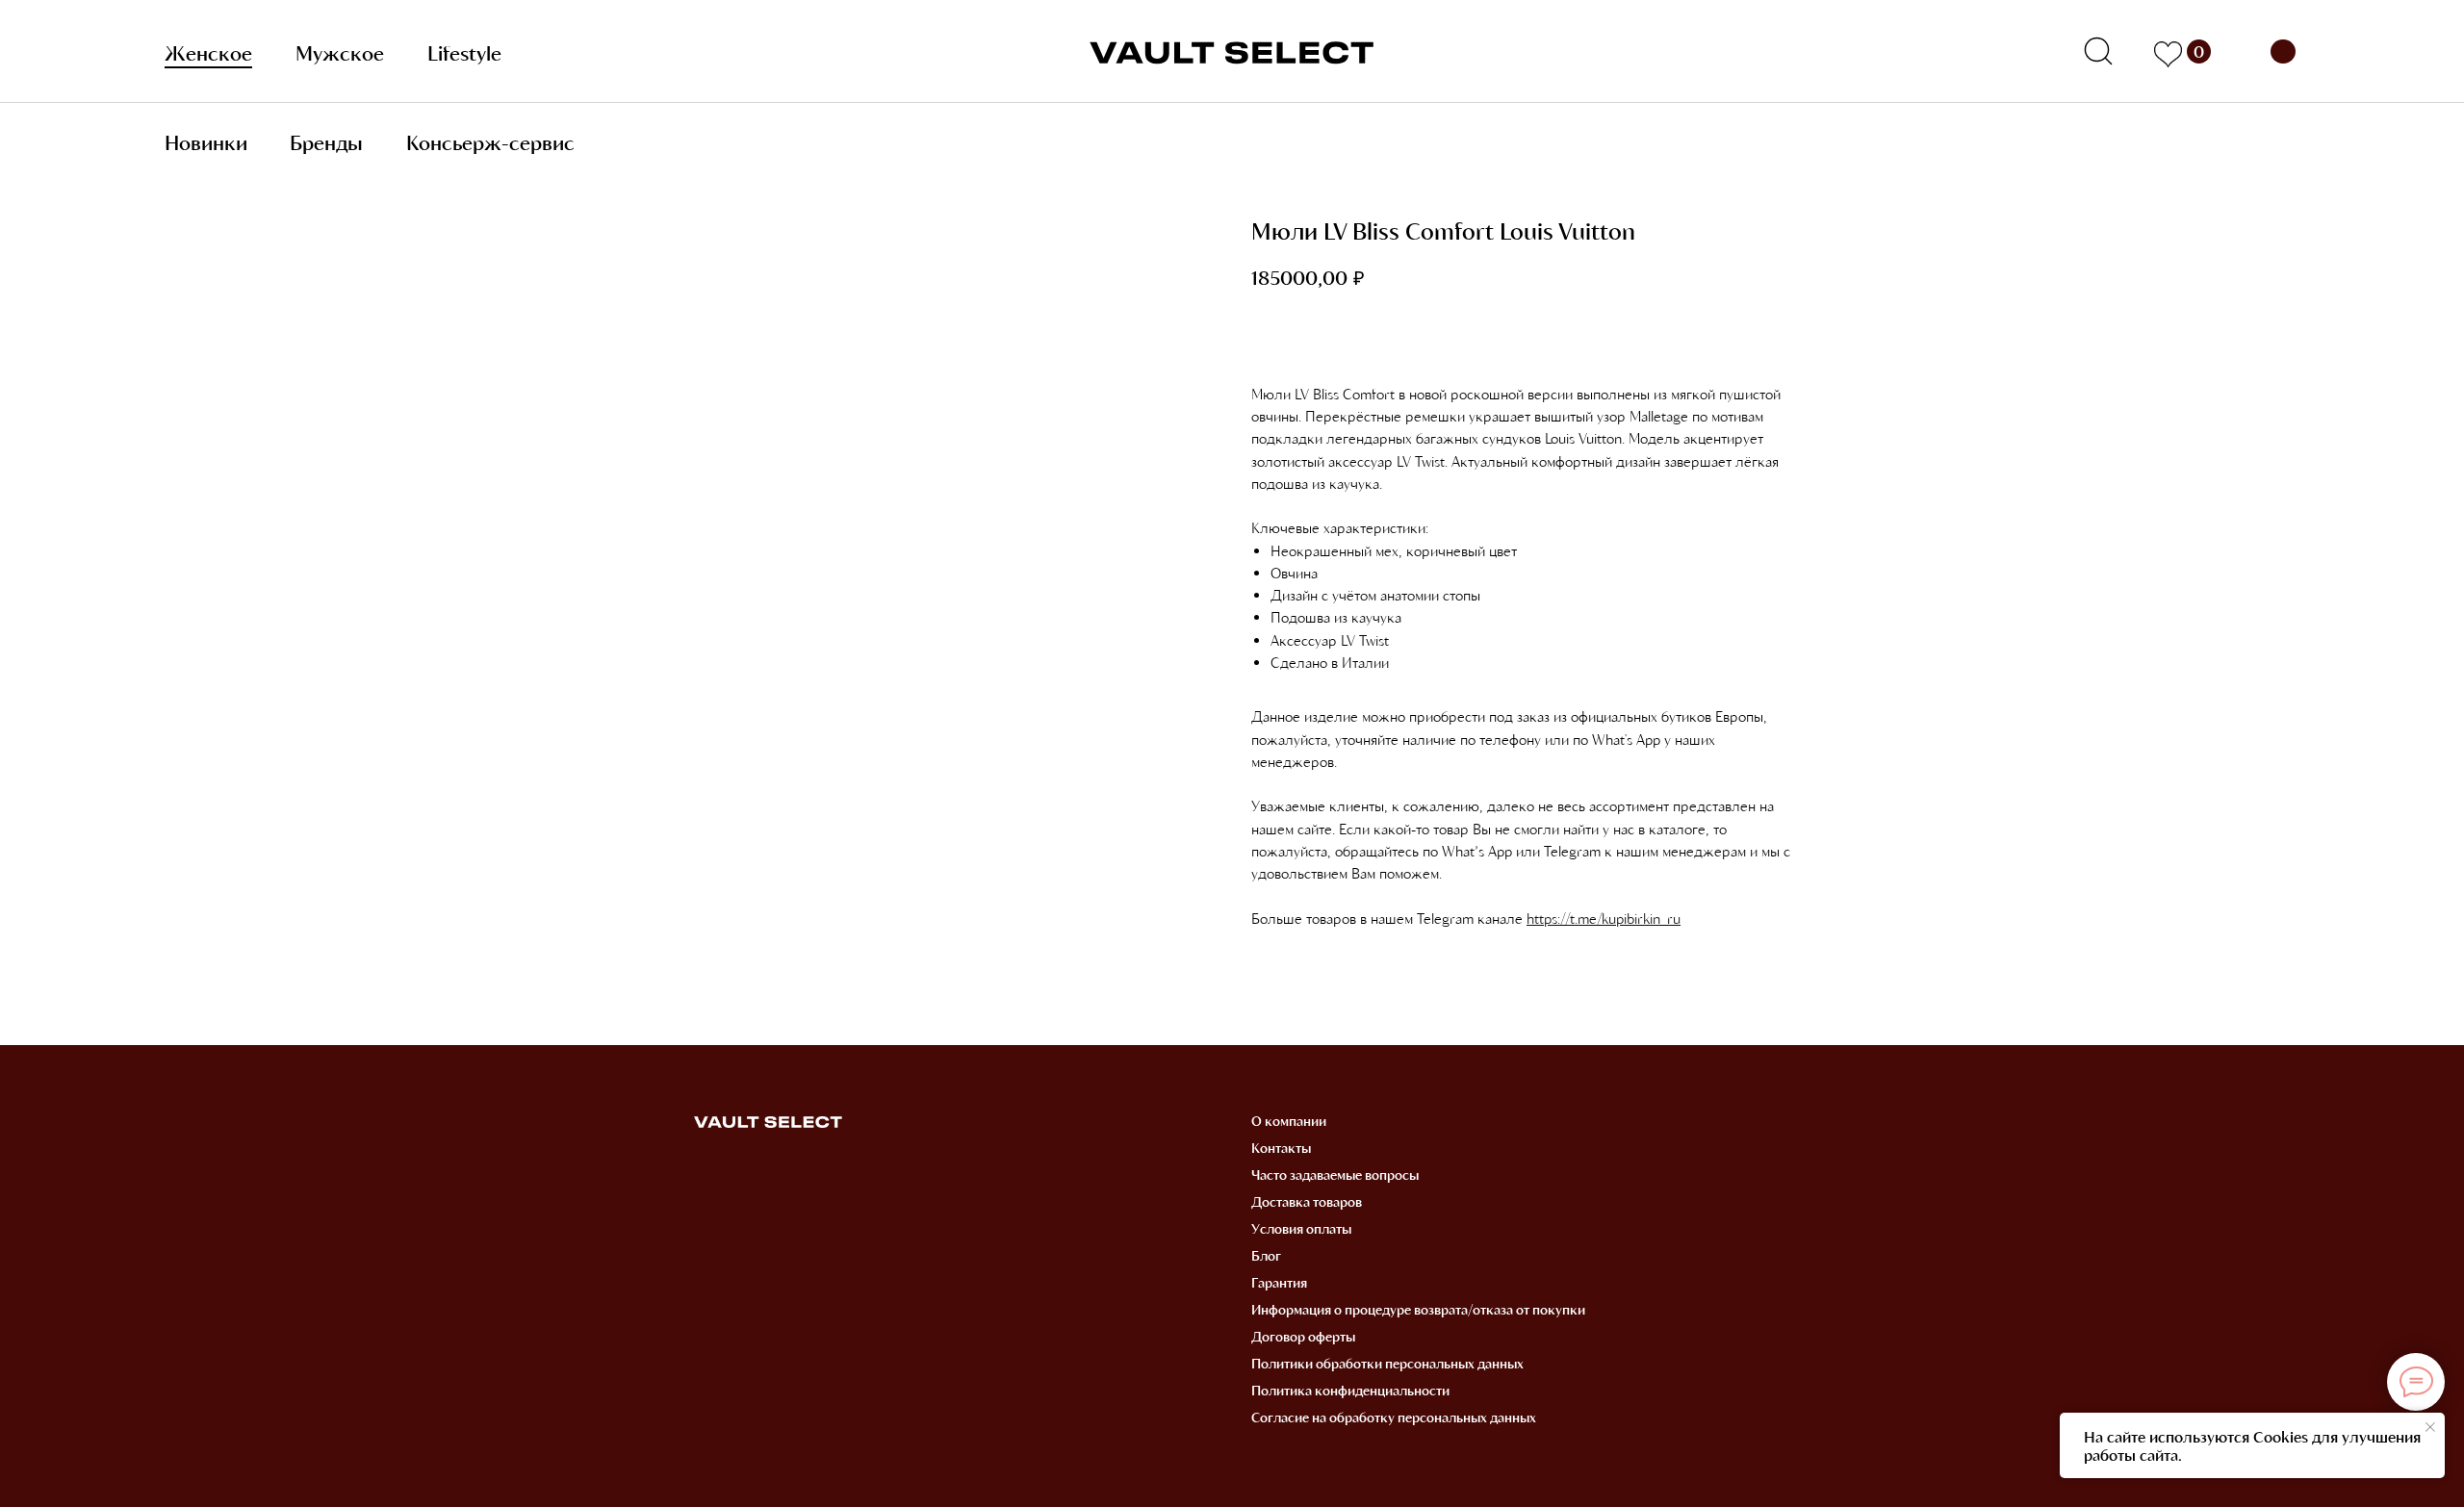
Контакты (1281, 1148)
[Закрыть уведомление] (2430, 1427)
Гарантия (1279, 1282)
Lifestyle (464, 52)
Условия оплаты (1301, 1228)
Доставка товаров (1307, 1201)
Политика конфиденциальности (1350, 1390)
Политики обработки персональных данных (1387, 1363)
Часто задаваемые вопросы (1335, 1175)
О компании (1289, 1121)
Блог (1266, 1255)
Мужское (340, 52)
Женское (208, 52)
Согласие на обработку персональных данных (1394, 1417)
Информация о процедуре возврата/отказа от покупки (1418, 1309)
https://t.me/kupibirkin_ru (1604, 918)
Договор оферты (1303, 1336)
